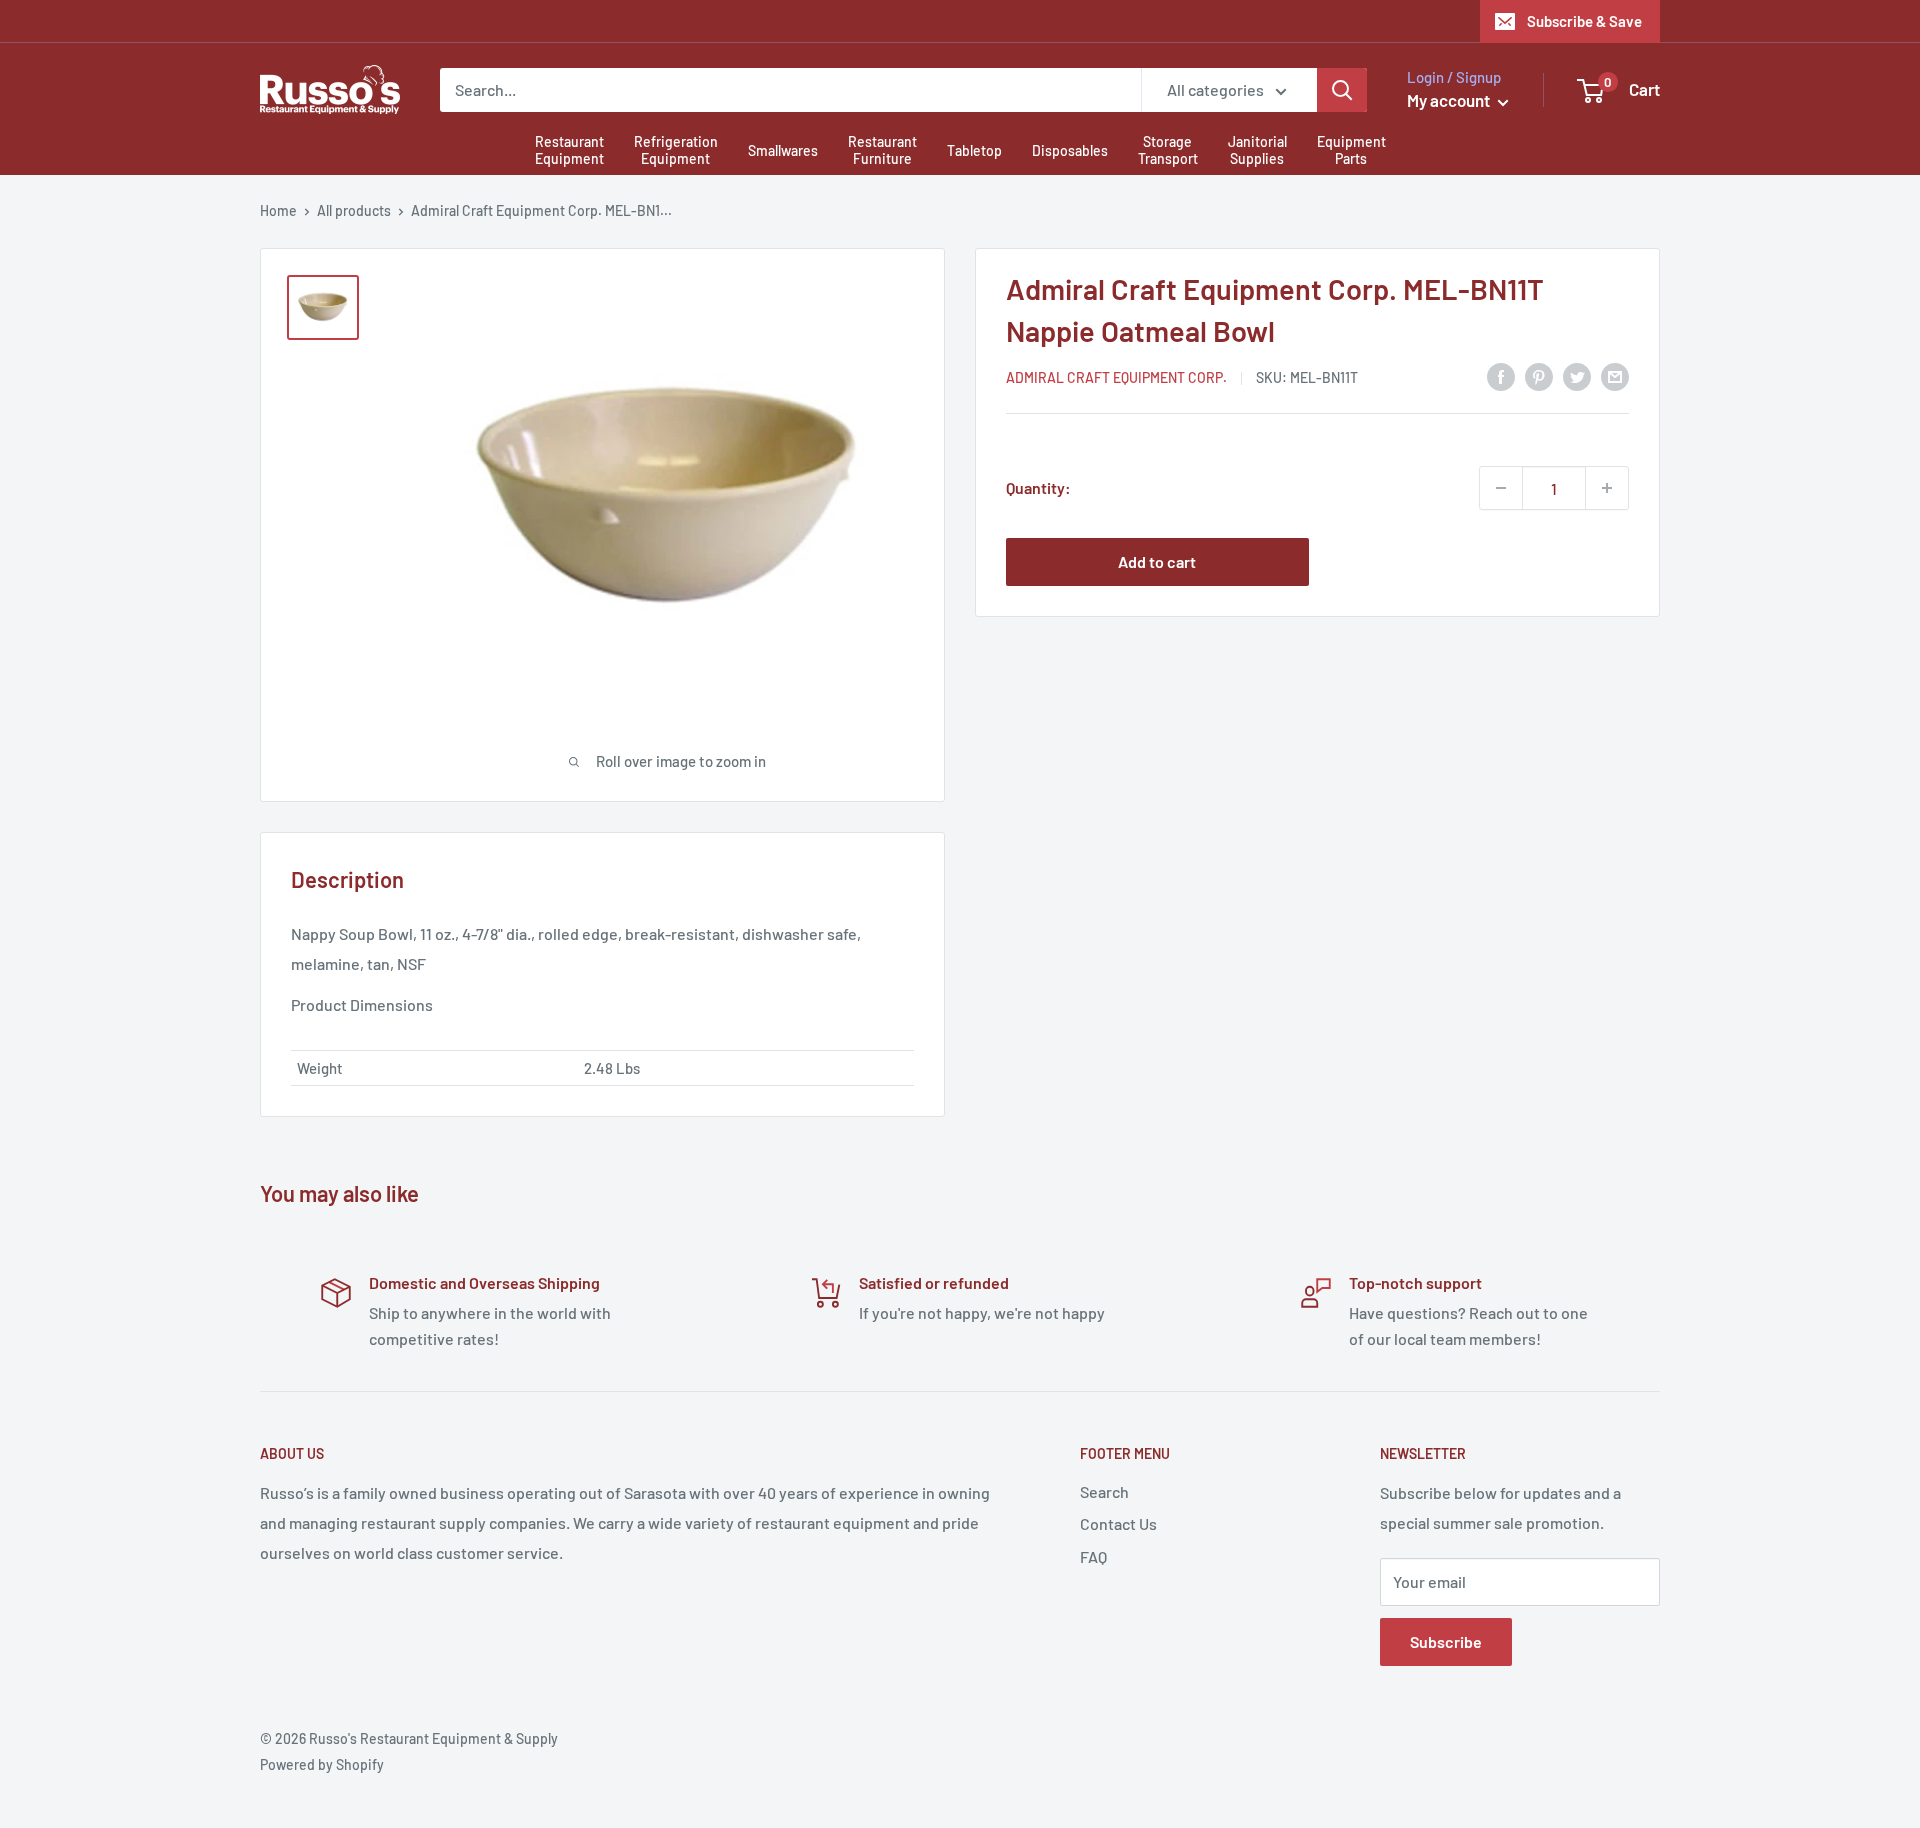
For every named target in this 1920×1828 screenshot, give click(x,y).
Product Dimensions (362, 1004)
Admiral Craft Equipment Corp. (1116, 377)
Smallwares (783, 150)
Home (278, 210)
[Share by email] (1615, 375)
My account (1450, 100)
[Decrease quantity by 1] (1501, 488)
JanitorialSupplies (1257, 150)
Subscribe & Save (1584, 21)
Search (1104, 1491)
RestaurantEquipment (569, 150)
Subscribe (1446, 1641)
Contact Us (1118, 1523)
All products (354, 210)
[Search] (1342, 90)
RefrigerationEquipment (676, 150)
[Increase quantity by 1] (1607, 488)
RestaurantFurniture (882, 150)
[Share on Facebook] (1501, 375)
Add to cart (1157, 561)
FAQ (1093, 1556)
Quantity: (1038, 487)
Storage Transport (1168, 150)
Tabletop (974, 150)
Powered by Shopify (322, 1764)
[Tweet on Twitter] (1577, 375)
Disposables (1070, 150)
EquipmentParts (1351, 150)
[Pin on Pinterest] (1539, 375)
